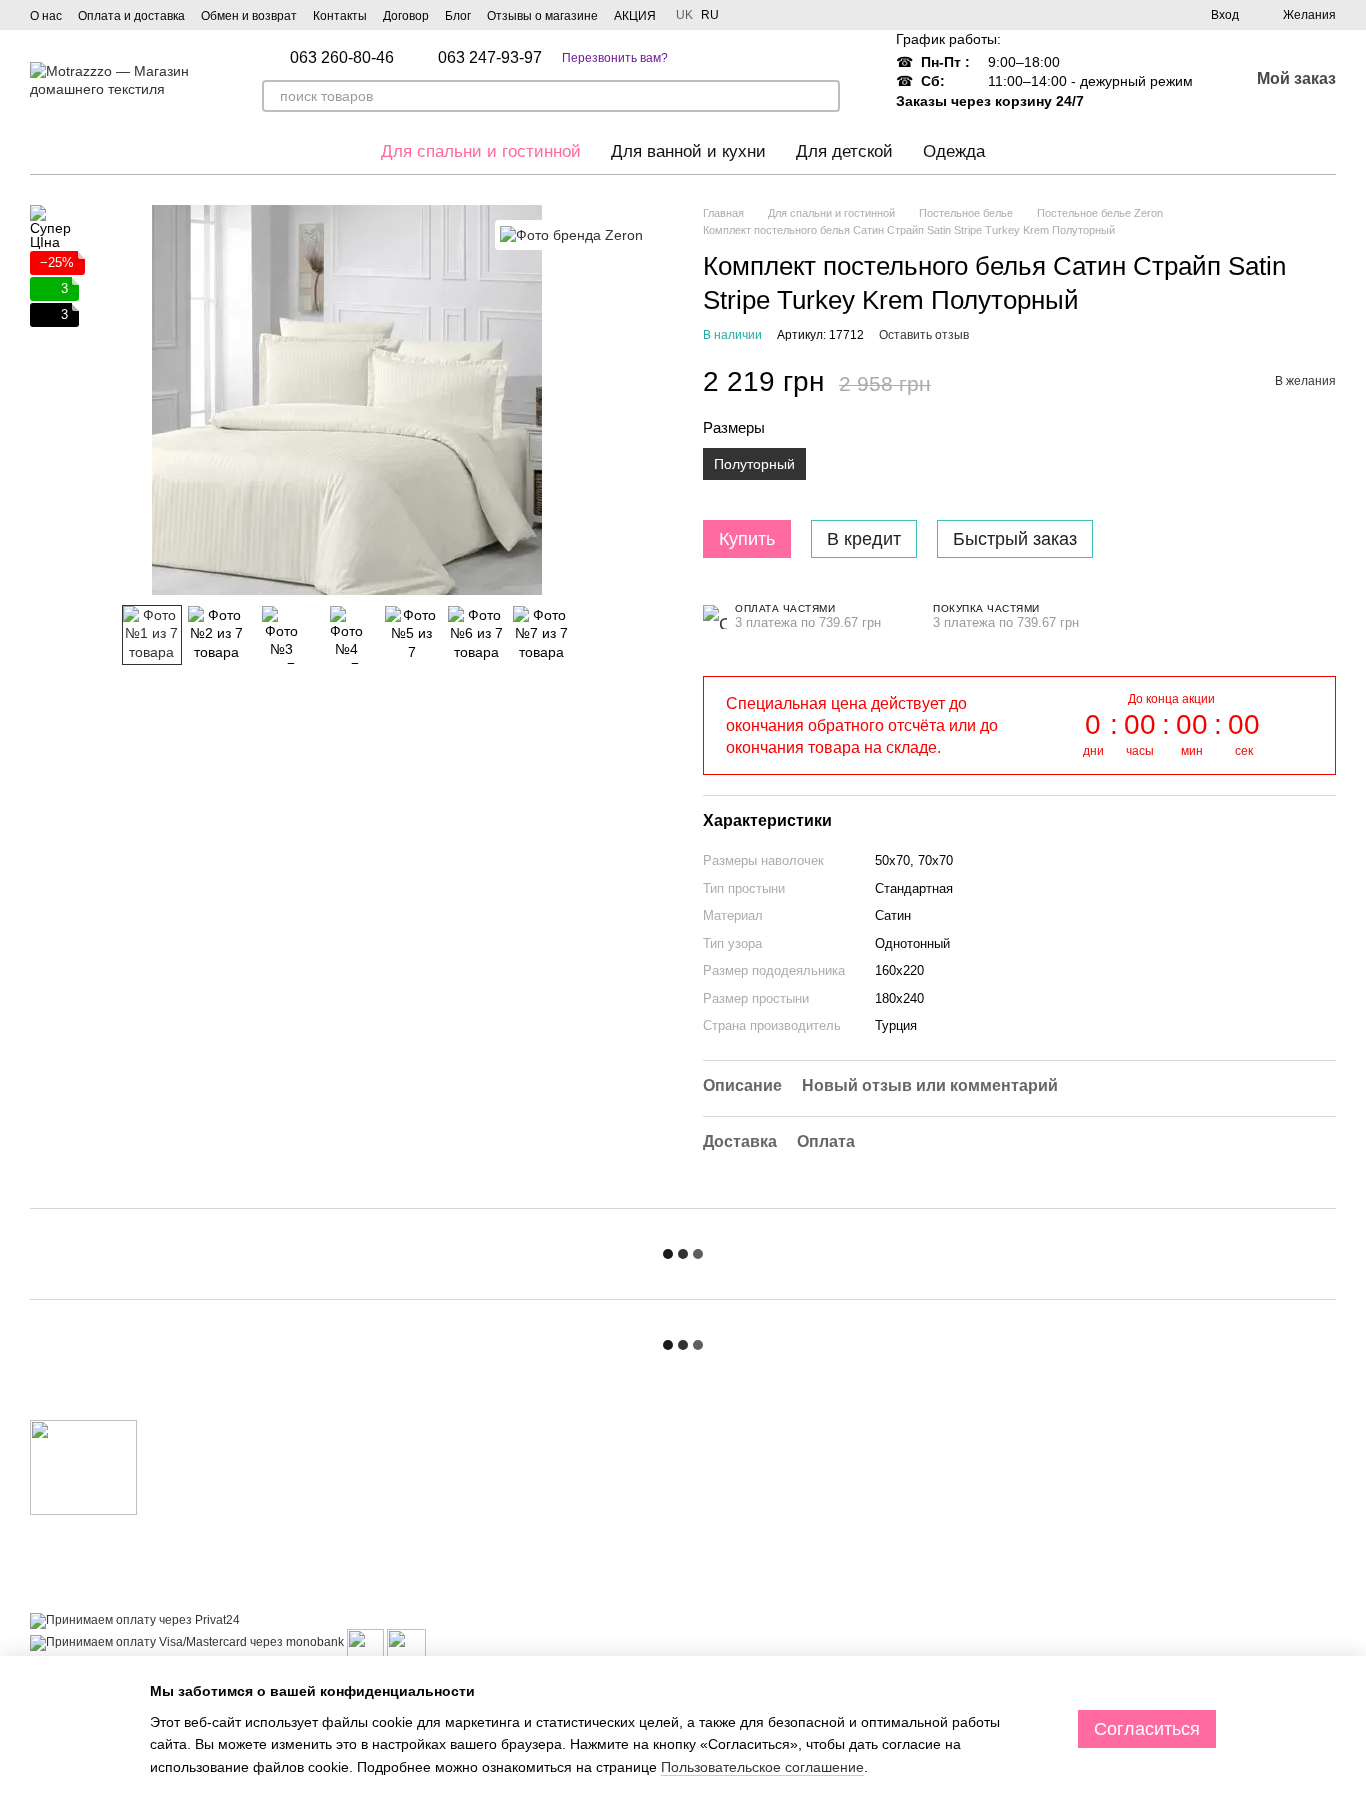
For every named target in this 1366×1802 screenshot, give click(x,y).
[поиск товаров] (824, 96)
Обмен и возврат (249, 16)
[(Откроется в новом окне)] (365, 1642)
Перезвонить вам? (615, 58)
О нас (46, 16)
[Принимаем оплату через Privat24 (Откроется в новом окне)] (135, 1620)
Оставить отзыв (924, 335)
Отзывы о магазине (542, 16)
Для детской (844, 151)
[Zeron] (571, 234)
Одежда (954, 151)
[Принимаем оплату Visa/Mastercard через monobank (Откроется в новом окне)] (187, 1642)
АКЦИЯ (635, 16)
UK (684, 15)
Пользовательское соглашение (762, 1767)
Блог (458, 16)
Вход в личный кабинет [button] (769, 1455)
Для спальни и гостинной (481, 151)
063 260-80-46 (342, 58)
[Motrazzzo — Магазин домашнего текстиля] (83, 1467)
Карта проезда (1180, 1648)
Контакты (340, 16)
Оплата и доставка (131, 16)
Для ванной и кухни (688, 151)
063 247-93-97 (490, 58)
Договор (406, 16)
